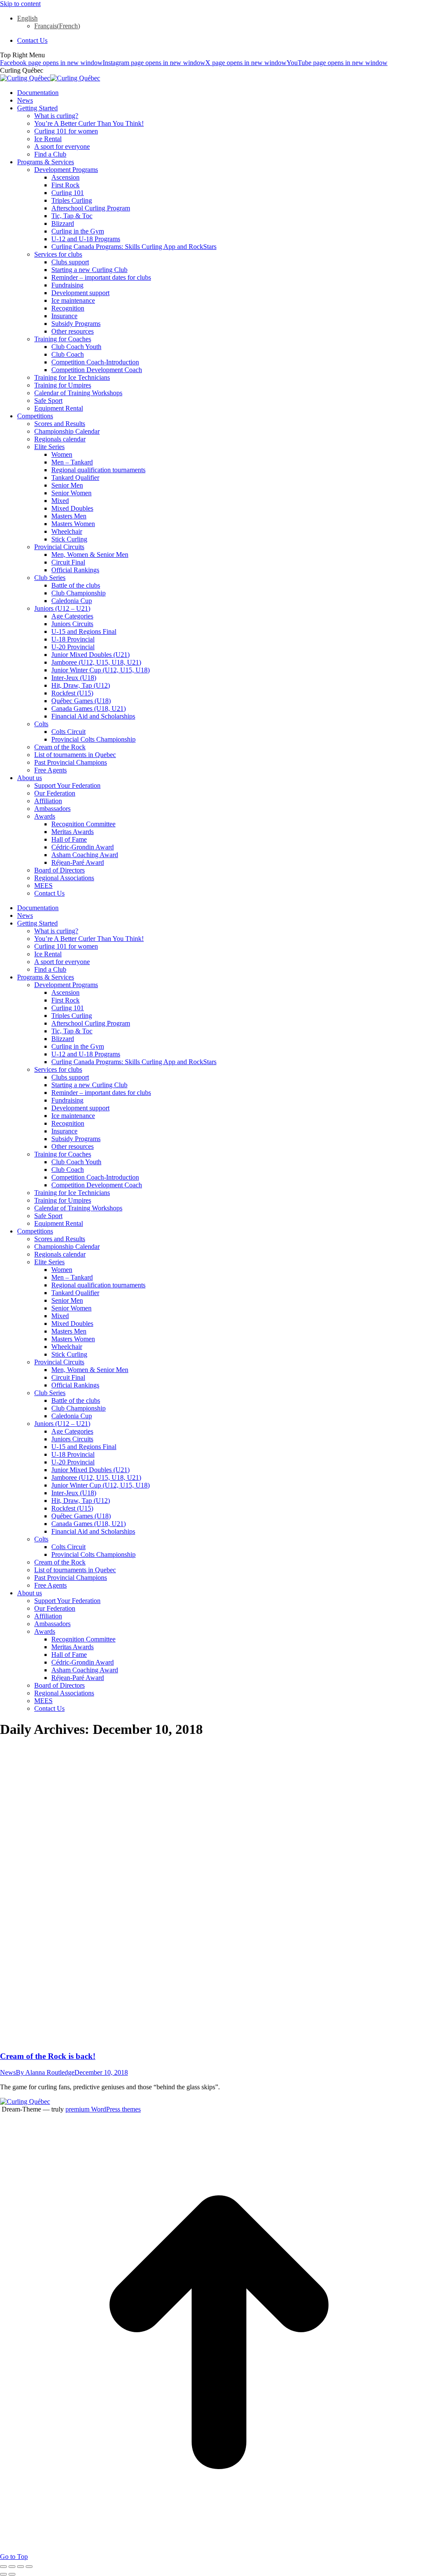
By (45, 2072)
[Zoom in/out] (29, 2567)
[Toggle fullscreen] (21, 2567)
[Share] (12, 2567)
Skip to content (20, 4)
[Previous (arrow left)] (3, 2574)
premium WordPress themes (103, 2109)
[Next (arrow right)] (12, 2574)
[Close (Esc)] (3, 2567)
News (8, 2072)
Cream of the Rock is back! (48, 2056)
